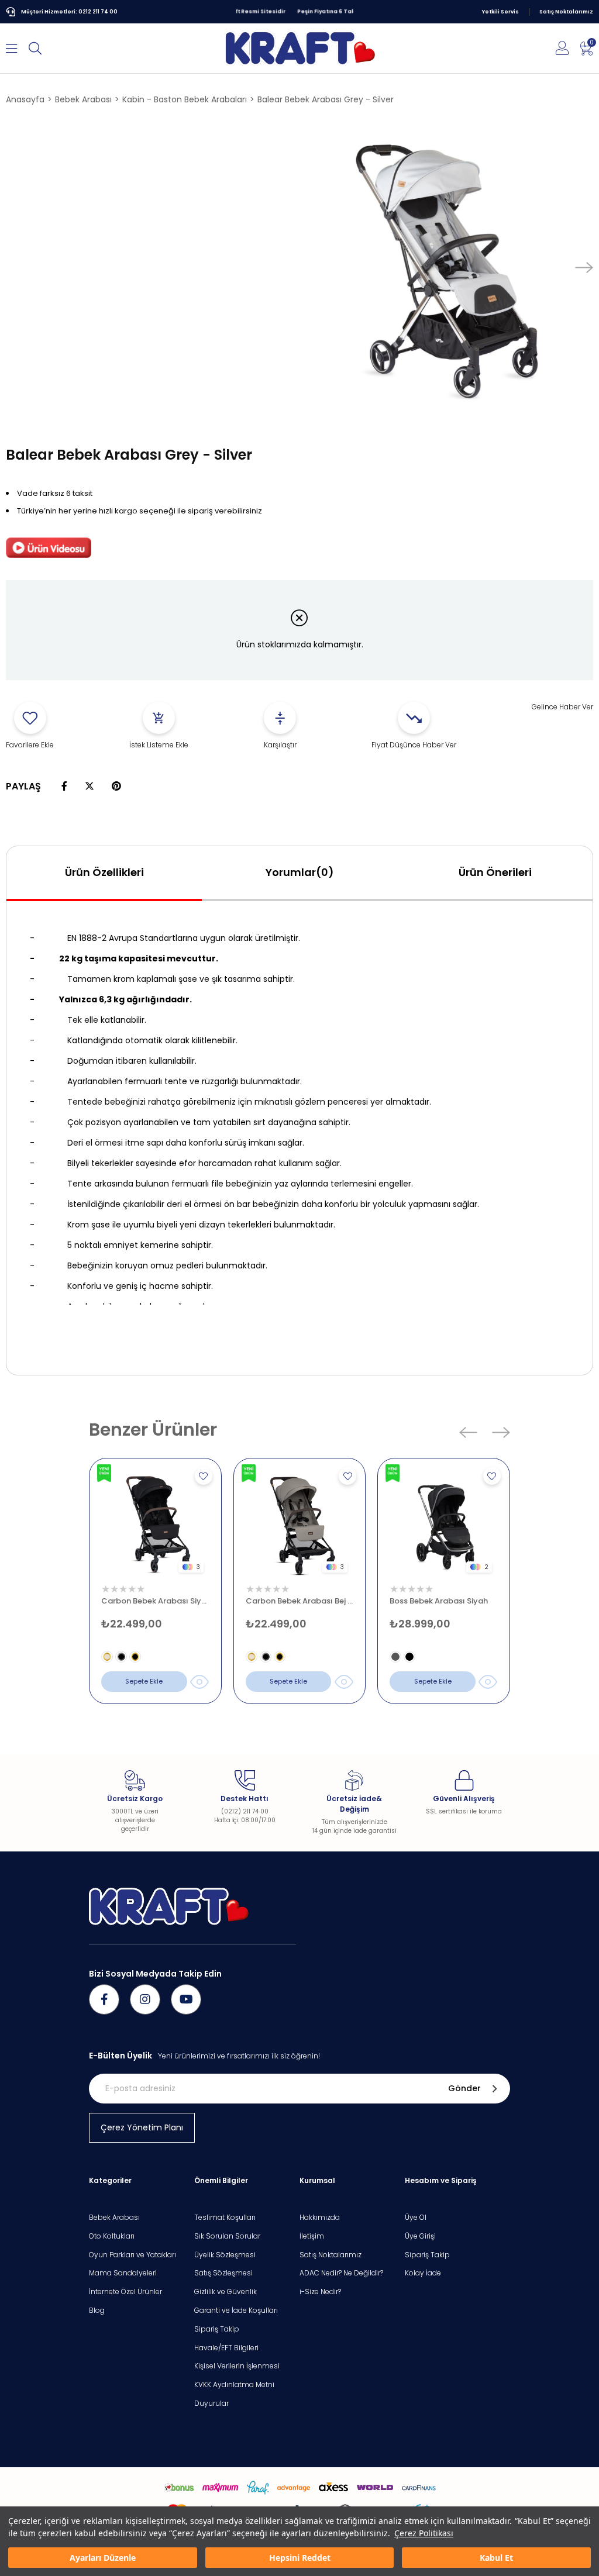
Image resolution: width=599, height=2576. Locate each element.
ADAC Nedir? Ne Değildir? (341, 2273)
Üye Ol (416, 2218)
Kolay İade (423, 2273)
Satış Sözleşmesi (223, 2273)
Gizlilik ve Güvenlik (226, 2292)
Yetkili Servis (500, 12)
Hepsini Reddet (300, 2558)
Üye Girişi (420, 2236)
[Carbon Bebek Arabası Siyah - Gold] (155, 1524)
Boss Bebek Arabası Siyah (439, 1601)
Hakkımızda (320, 2218)
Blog (97, 2311)
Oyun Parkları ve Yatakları (132, 2255)
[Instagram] (145, 1999)
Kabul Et (496, 2558)
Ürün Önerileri (495, 872)
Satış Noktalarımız (566, 12)
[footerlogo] (169, 1906)
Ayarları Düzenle (103, 2558)
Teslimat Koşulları (225, 2218)
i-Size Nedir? (320, 2292)
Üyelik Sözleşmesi (225, 2255)
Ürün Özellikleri (104, 872)
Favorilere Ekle (204, 1476)
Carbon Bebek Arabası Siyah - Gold (155, 1601)
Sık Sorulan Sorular (227, 2236)
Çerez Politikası (424, 2533)
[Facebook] (104, 1999)
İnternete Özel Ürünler (125, 2292)
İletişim (312, 2236)
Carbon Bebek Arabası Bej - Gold (300, 1601)
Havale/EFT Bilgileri (226, 2348)
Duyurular (211, 2403)
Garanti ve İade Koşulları (236, 2311)
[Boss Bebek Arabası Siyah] (444, 1524)
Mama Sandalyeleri (123, 2273)
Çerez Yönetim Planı (142, 2127)
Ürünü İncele (200, 1682)
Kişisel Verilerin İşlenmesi (237, 2366)
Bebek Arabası (114, 2218)
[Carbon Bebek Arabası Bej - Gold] (300, 1524)
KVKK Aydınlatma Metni (234, 2385)
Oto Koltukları (112, 2236)
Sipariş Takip (217, 2329)
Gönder (464, 2088)
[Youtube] (186, 1999)
